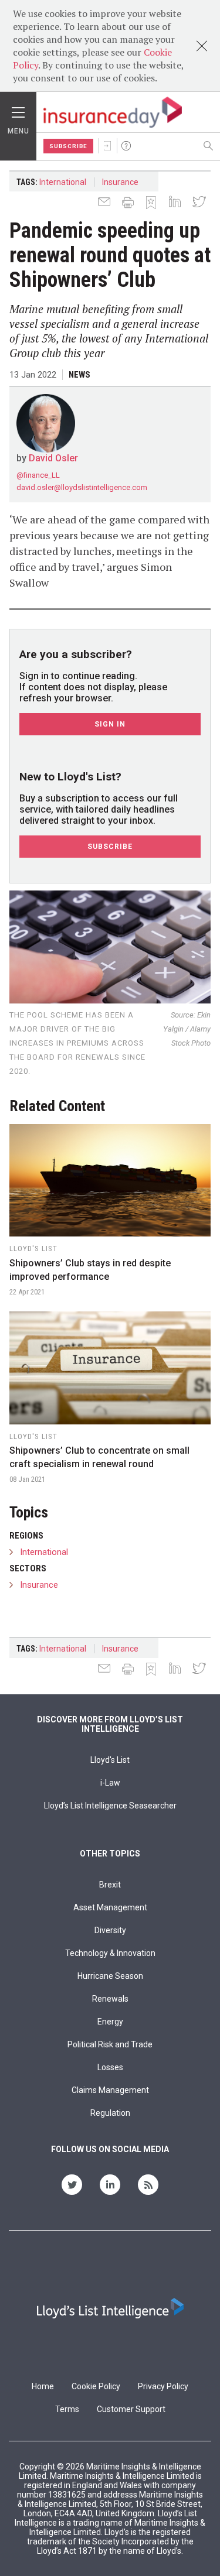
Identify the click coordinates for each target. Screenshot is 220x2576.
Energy (110, 2022)
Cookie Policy (96, 2386)
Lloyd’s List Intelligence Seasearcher (110, 1806)
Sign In (107, 146)
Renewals (110, 1999)
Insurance (120, 182)
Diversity (110, 1930)
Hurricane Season (110, 1976)
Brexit (110, 1885)
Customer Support (131, 2409)
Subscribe (68, 146)
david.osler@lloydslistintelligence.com (82, 487)
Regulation (110, 2113)
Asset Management (110, 1907)
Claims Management (110, 2090)
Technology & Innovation (110, 1953)
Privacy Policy (163, 2386)
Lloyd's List (110, 1760)
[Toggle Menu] (18, 109)
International (63, 182)
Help (126, 146)
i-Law (110, 1783)
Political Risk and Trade (110, 2044)
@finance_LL (38, 475)
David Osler (53, 458)
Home (43, 2386)
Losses (110, 2067)
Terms (67, 2409)
